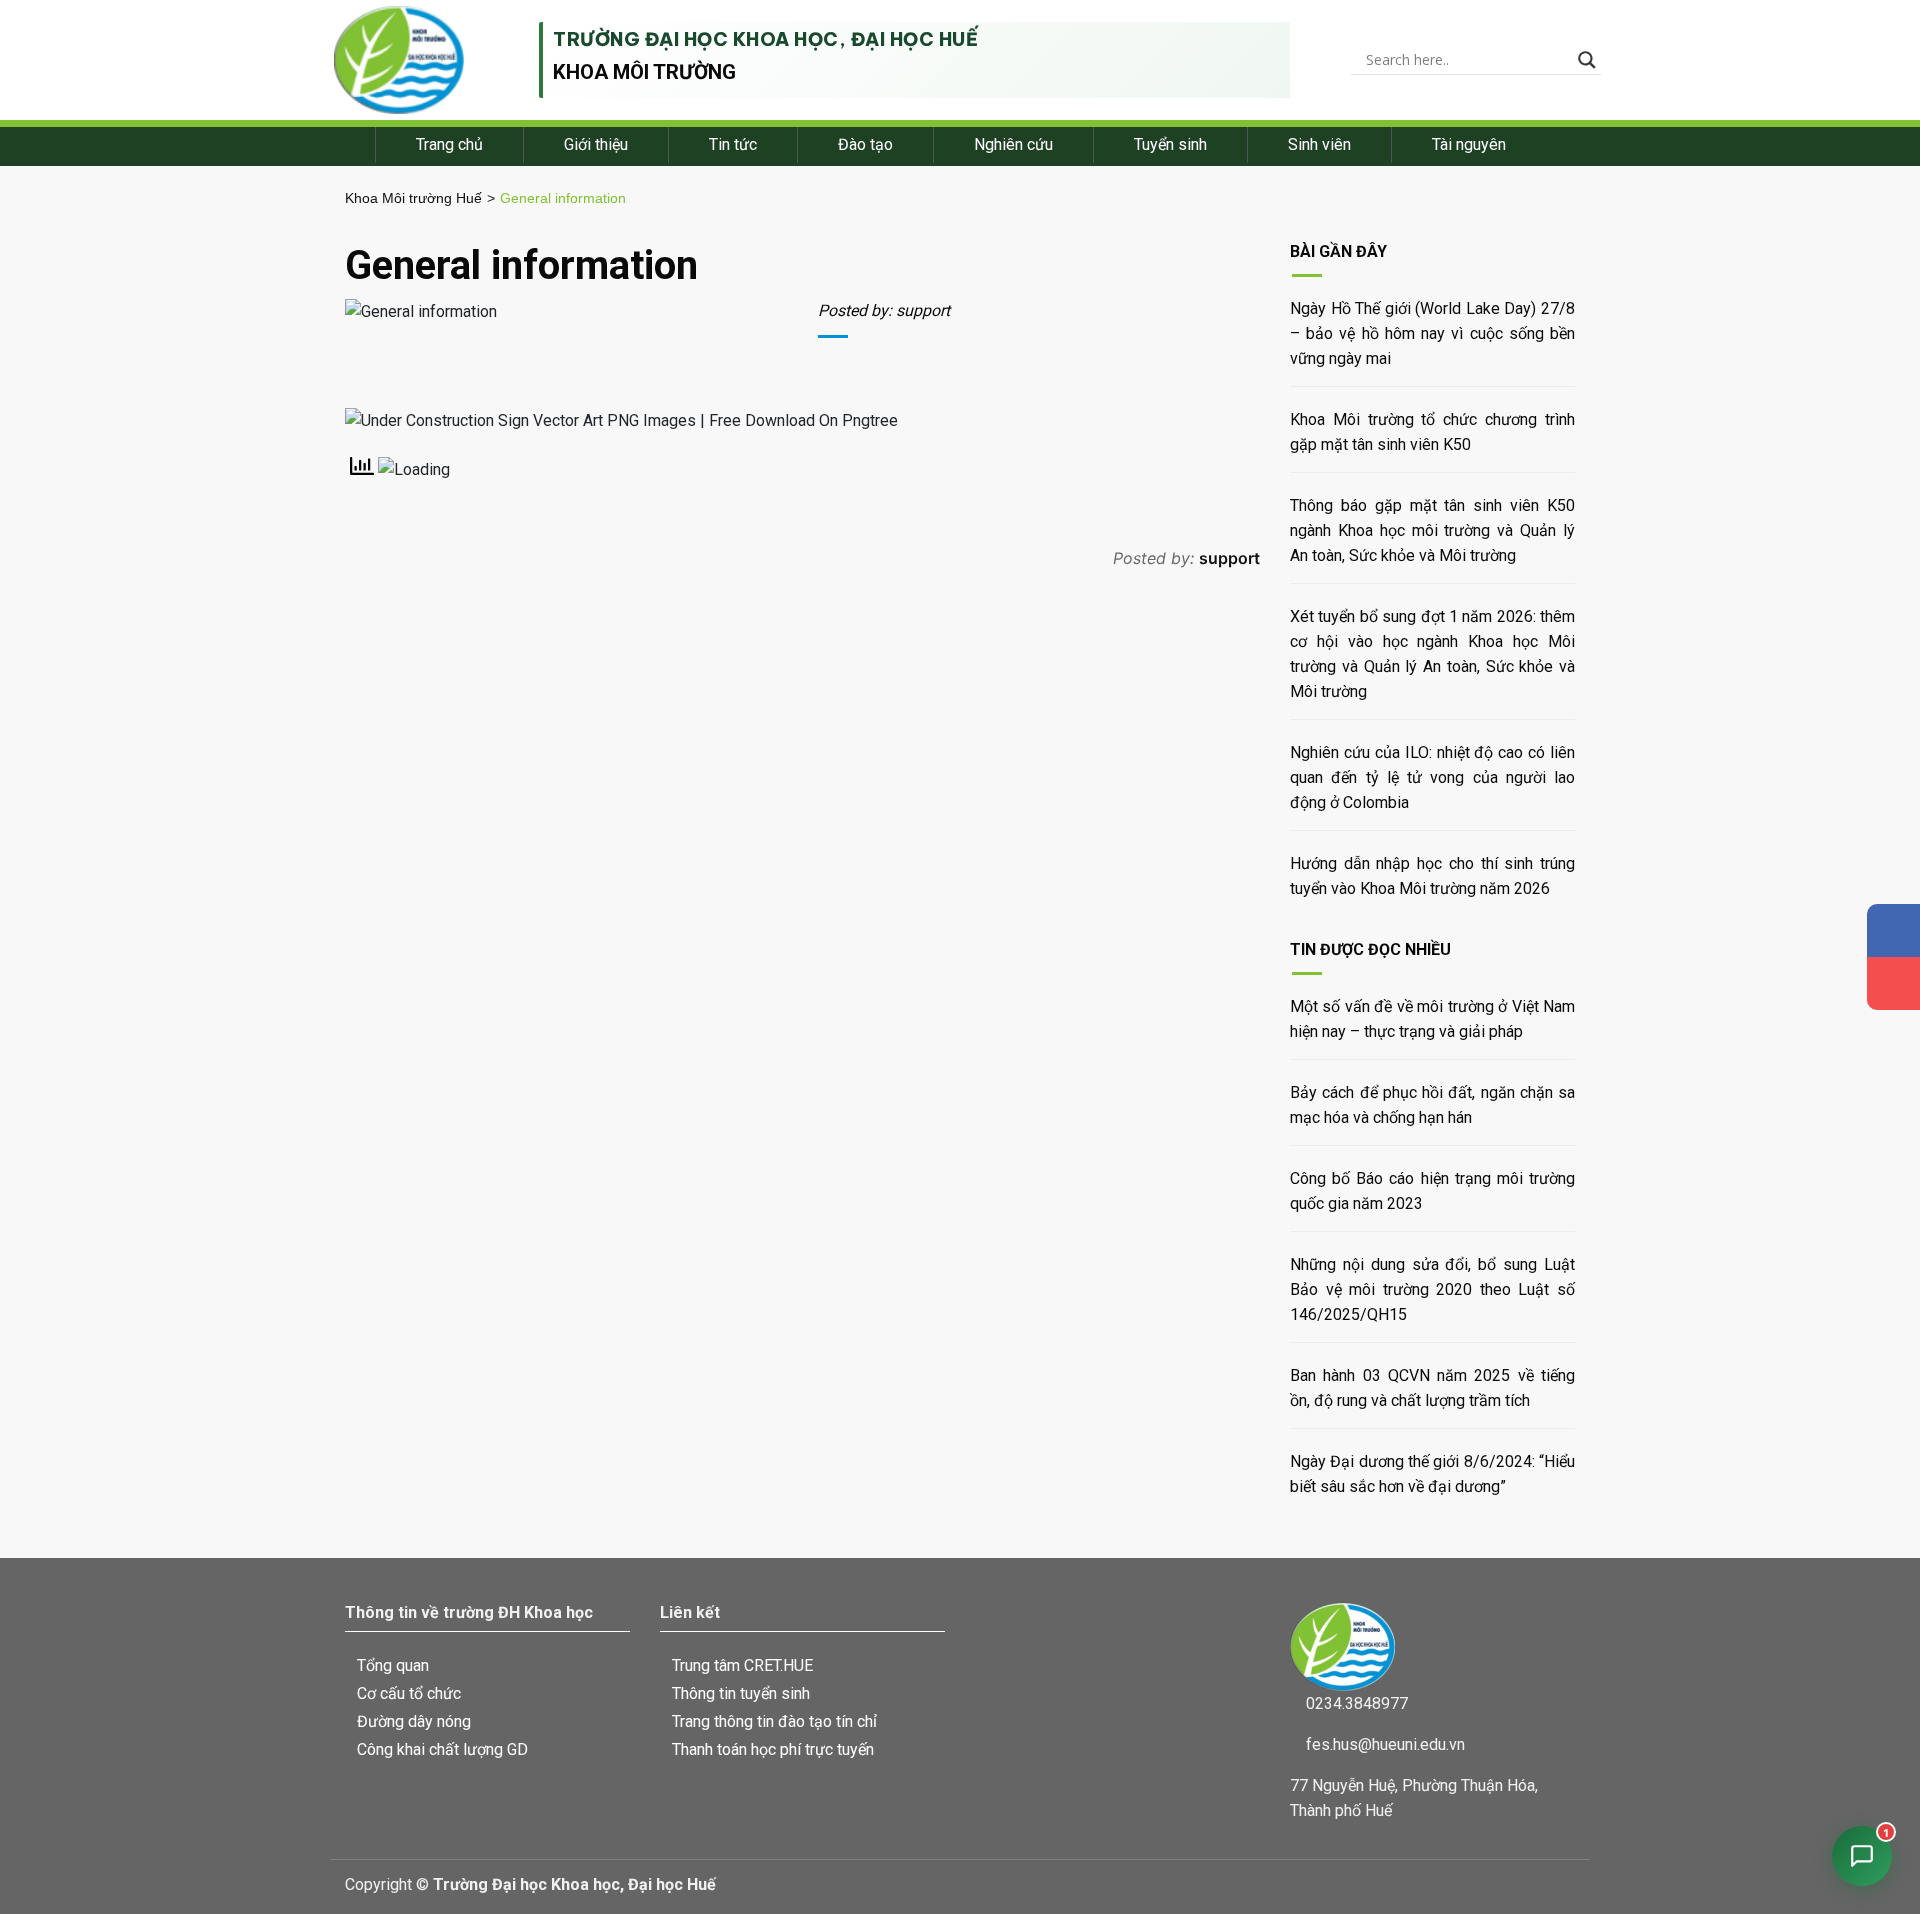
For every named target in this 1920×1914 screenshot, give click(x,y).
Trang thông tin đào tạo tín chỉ (774, 1721)
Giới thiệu (596, 144)
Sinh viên (1319, 144)
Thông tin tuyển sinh (741, 1693)
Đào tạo (865, 144)
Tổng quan (393, 1665)
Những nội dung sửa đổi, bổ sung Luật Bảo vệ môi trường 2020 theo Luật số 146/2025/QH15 (1432, 1289)
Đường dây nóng (414, 1721)
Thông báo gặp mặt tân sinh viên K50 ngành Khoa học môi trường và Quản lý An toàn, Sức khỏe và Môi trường (1432, 530)
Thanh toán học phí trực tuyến (773, 1749)
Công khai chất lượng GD (442, 1749)
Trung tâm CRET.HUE (742, 1665)
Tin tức (733, 144)
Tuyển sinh (1170, 144)
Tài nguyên (1469, 144)
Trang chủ (449, 144)
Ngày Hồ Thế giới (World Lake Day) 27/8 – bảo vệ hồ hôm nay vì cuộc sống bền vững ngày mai (1432, 333)
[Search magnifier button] (1587, 60)
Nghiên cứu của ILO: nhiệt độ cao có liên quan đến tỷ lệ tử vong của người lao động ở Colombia (1432, 777)
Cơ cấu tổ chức (409, 1693)
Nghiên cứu (1013, 144)
